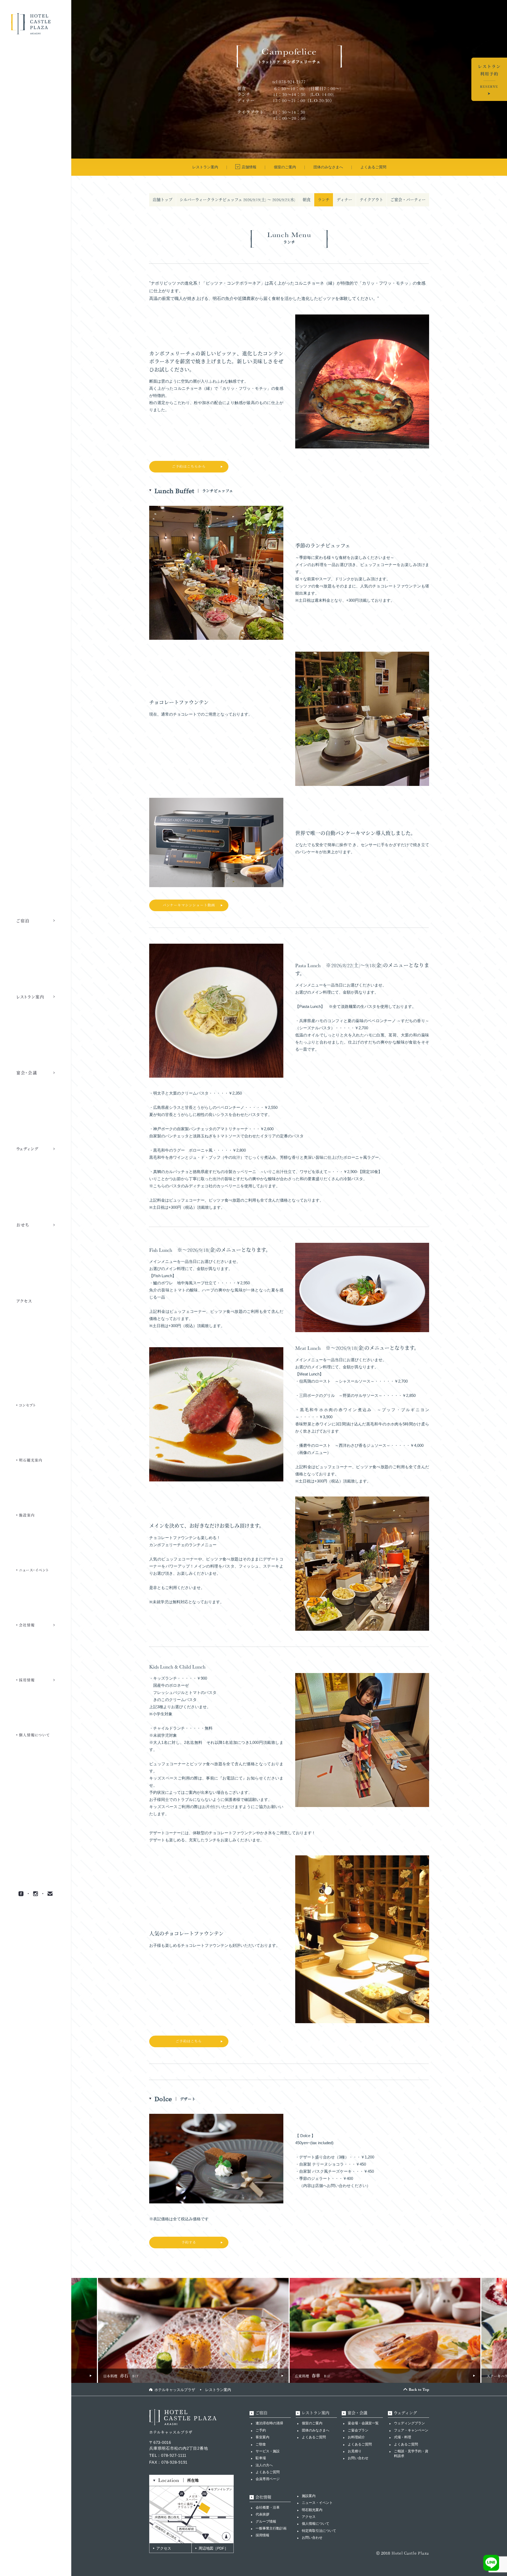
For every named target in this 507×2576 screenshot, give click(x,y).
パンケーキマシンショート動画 (189, 905)
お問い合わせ (358, 2458)
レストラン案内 (218, 2390)
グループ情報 (266, 2521)
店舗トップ (163, 200)
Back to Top (419, 2389)
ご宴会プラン (358, 2430)
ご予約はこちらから (189, 467)
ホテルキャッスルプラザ (175, 2390)
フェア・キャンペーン (411, 2430)
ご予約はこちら (189, 2041)
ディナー (344, 200)
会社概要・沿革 (268, 2507)
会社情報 (263, 2497)
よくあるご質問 (268, 2472)
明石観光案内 (312, 2510)
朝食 (307, 200)
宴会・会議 (357, 2413)
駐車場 (261, 2458)
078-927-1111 (174, 2455)
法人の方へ (264, 2465)
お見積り (355, 2451)
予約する (189, 2242)
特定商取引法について (319, 2531)
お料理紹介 (356, 2437)
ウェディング (405, 2413)
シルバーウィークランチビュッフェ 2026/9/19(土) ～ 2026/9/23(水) (237, 200)
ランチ (324, 200)
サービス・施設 (268, 2451)
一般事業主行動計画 (271, 2528)
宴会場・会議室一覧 (363, 2423)
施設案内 (309, 2496)
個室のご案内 (312, 2423)
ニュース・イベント (317, 2503)
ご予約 (261, 2430)
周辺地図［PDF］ (213, 2548)
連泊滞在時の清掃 (269, 2423)
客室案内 (262, 2437)
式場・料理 (403, 2437)
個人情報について (316, 2524)
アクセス (164, 2548)
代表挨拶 (262, 2514)
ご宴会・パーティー (408, 200)
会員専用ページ (268, 2479)
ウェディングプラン (409, 2423)
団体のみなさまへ (316, 2430)
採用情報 (262, 2535)
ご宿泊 (261, 2413)
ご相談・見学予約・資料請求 (411, 2454)
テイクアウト (371, 200)
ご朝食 (261, 2444)
